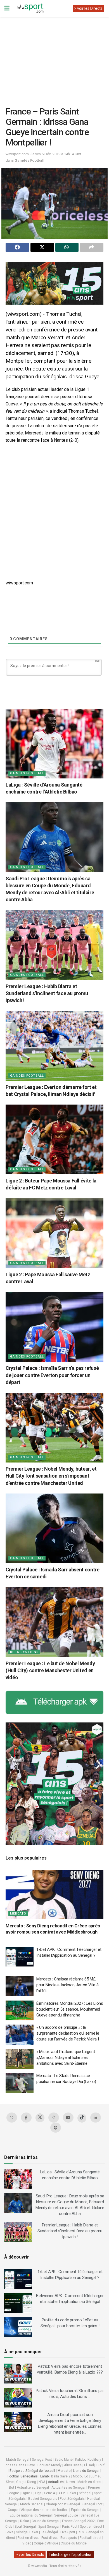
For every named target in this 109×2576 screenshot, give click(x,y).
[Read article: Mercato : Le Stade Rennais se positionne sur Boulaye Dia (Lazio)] (20, 2083)
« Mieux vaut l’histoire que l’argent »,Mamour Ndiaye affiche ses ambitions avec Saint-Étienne (66, 2058)
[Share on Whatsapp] (67, 247)
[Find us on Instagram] (54, 2118)
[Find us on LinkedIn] (96, 2118)
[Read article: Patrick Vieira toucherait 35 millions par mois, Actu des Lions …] (18, 2398)
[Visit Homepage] (30, 8)
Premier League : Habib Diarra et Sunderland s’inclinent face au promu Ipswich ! (47, 993)
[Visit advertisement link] (54, 283)
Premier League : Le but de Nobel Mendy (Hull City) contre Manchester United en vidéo (50, 1670)
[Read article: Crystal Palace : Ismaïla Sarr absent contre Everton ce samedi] (54, 1528)
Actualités (56, 2482)
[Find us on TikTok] (82, 2118)
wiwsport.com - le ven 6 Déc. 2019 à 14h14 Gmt (43, 154)
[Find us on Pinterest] (56, 2128)
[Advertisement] (54, 57)
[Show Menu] (7, 8)
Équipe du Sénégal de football (32, 2471)
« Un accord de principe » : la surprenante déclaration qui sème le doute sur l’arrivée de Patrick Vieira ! (68, 2033)
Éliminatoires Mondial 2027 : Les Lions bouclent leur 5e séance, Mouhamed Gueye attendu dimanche (70, 2009)
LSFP (61, 2493)
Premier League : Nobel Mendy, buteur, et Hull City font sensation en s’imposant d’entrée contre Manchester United (51, 1476)
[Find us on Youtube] (68, 2118)
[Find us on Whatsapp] (12, 2118)
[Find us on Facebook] (26, 2118)
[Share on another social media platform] (92, 247)
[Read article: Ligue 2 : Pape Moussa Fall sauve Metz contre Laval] (54, 1233)
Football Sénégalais (23, 2476)
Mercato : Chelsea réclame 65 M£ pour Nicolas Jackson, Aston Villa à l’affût (67, 1985)
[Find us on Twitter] (40, 2118)
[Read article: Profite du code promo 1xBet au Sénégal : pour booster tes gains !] (18, 2327)
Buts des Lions (24, 1652)
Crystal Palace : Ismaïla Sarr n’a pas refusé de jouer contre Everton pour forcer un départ (52, 1375)
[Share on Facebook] (17, 247)
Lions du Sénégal (86, 2471)
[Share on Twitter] (42, 247)
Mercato (18, 1914)
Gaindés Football (29, 160)
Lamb (44, 2476)
